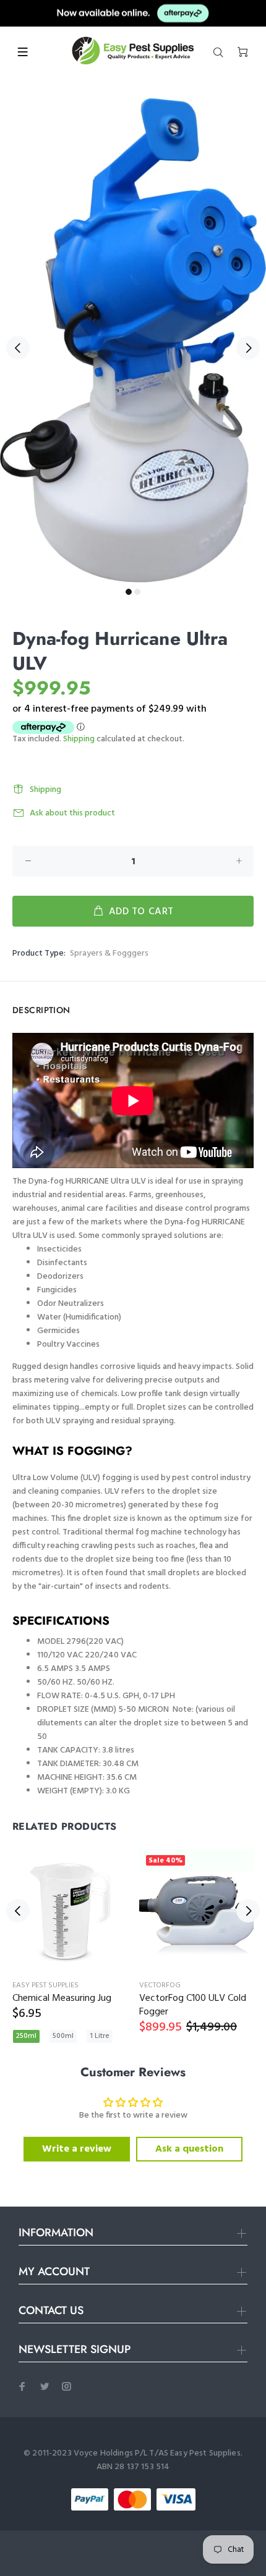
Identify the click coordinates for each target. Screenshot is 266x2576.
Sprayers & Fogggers (109, 953)
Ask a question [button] (189, 2149)
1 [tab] (129, 592)
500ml (63, 2036)
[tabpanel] (133, 340)
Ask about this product (72, 813)
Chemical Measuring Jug (62, 1998)
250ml (26, 2036)
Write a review (77, 2149)
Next (248, 348)
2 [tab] (137, 592)
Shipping (79, 739)
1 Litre (100, 2036)
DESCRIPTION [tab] (41, 1010)
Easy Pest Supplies (45, 1985)
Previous (18, 348)
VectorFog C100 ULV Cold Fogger (193, 2005)
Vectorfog (160, 1985)
